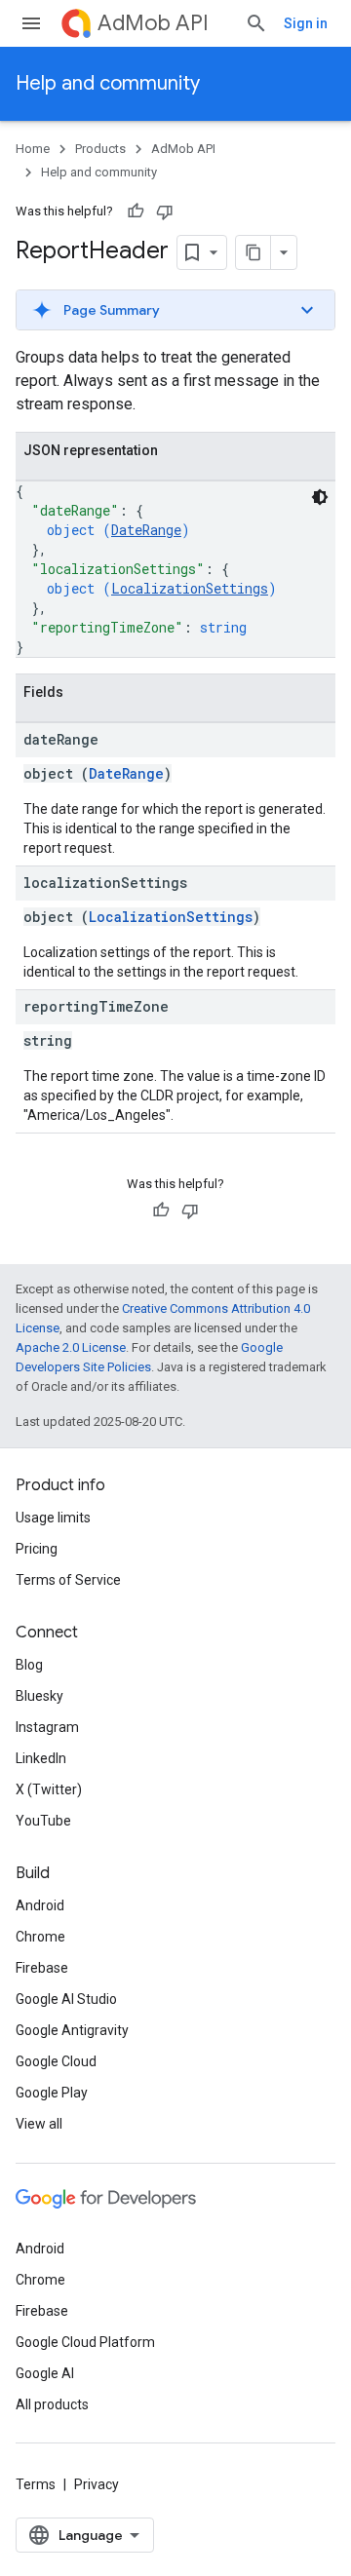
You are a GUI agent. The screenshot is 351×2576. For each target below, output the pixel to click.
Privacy (97, 2484)
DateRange (146, 530)
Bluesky (39, 1696)
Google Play (52, 2093)
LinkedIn (41, 1758)
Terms (36, 2484)
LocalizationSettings (190, 588)
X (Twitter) (49, 1789)
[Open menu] (31, 23)
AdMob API (153, 23)
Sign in (306, 23)
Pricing (37, 1549)
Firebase (42, 1968)
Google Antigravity (72, 2030)
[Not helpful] (165, 211)
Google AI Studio (66, 1999)
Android (40, 1905)
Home (33, 149)
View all (39, 2124)
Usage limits (53, 1518)
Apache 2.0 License (71, 1347)
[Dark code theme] (320, 497)
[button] (175, 310)
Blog (29, 1665)
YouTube (43, 1821)
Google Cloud (56, 2061)
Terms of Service (68, 1580)
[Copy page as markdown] (253, 252)
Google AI (45, 2373)
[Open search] (256, 23)
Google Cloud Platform (85, 2342)
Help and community (108, 83)
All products (52, 2404)
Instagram (47, 1727)
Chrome (40, 1937)
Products (100, 149)
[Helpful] (136, 211)
